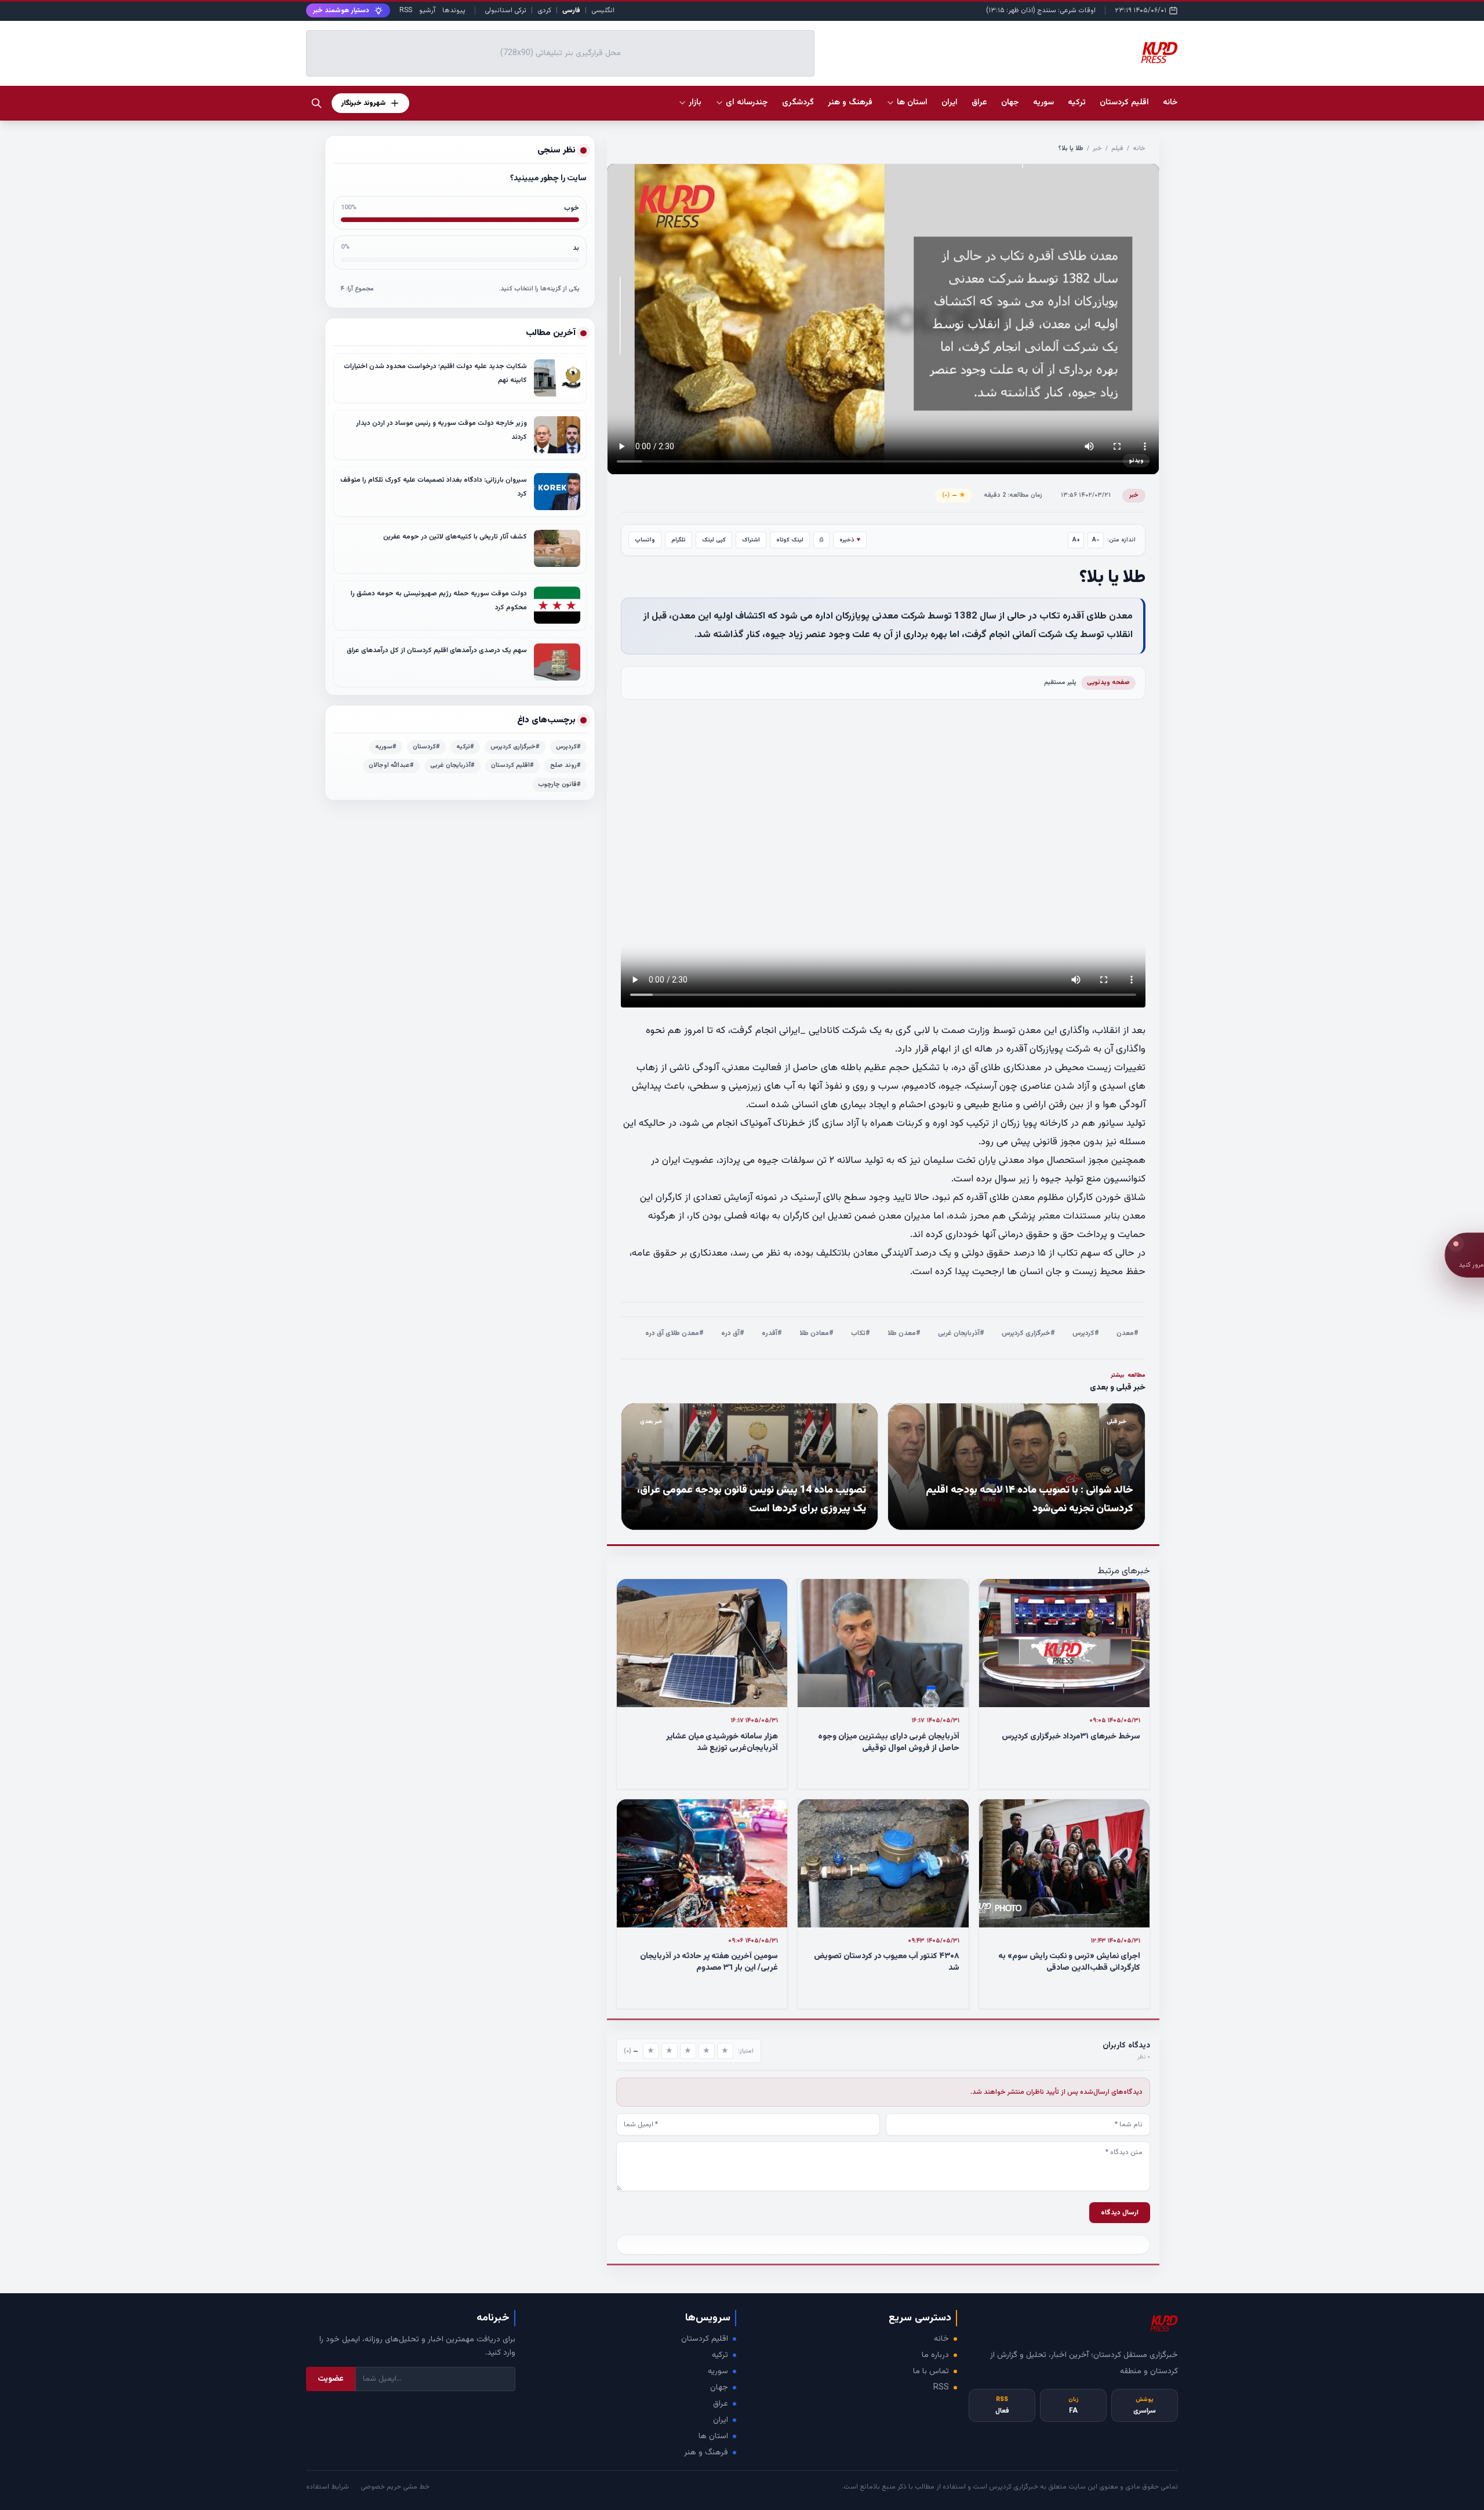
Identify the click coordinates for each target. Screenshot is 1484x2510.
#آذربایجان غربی (961, 1333)
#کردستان (426, 747)
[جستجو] (317, 103)
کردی (544, 10)
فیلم (1117, 149)
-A (1096, 540)
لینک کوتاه (790, 540)
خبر (1097, 149)
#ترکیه (465, 747)
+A (1076, 540)
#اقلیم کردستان (512, 765)
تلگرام (679, 540)
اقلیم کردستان (705, 2339)
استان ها (713, 2436)
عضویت (331, 2379)
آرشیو (427, 10)
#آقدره (772, 1333)
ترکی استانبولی (505, 10)
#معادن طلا (816, 1333)
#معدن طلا (904, 1333)
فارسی (571, 10)
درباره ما (935, 2355)
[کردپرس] (1159, 53)
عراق (721, 2404)
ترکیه (720, 2355)
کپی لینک (714, 540)
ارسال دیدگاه (1120, 2213)
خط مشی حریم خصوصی (395, 2487)
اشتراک (751, 540)
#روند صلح (565, 765)
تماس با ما (931, 2371)
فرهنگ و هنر (706, 2453)
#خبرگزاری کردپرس (1028, 1333)
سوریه (718, 2371)
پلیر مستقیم (1060, 683)
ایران (721, 2420)
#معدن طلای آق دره (674, 1333)
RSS (406, 10)
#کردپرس (1086, 1333)
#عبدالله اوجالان (391, 765)
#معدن (1127, 1333)
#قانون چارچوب (559, 785)
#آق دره (733, 1333)
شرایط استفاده (328, 2487)
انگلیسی (603, 10)
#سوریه (386, 747)
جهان (719, 2388)
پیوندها (454, 10)
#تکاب (861, 1333)
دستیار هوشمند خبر (341, 10)
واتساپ (645, 540)
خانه (1170, 103)
